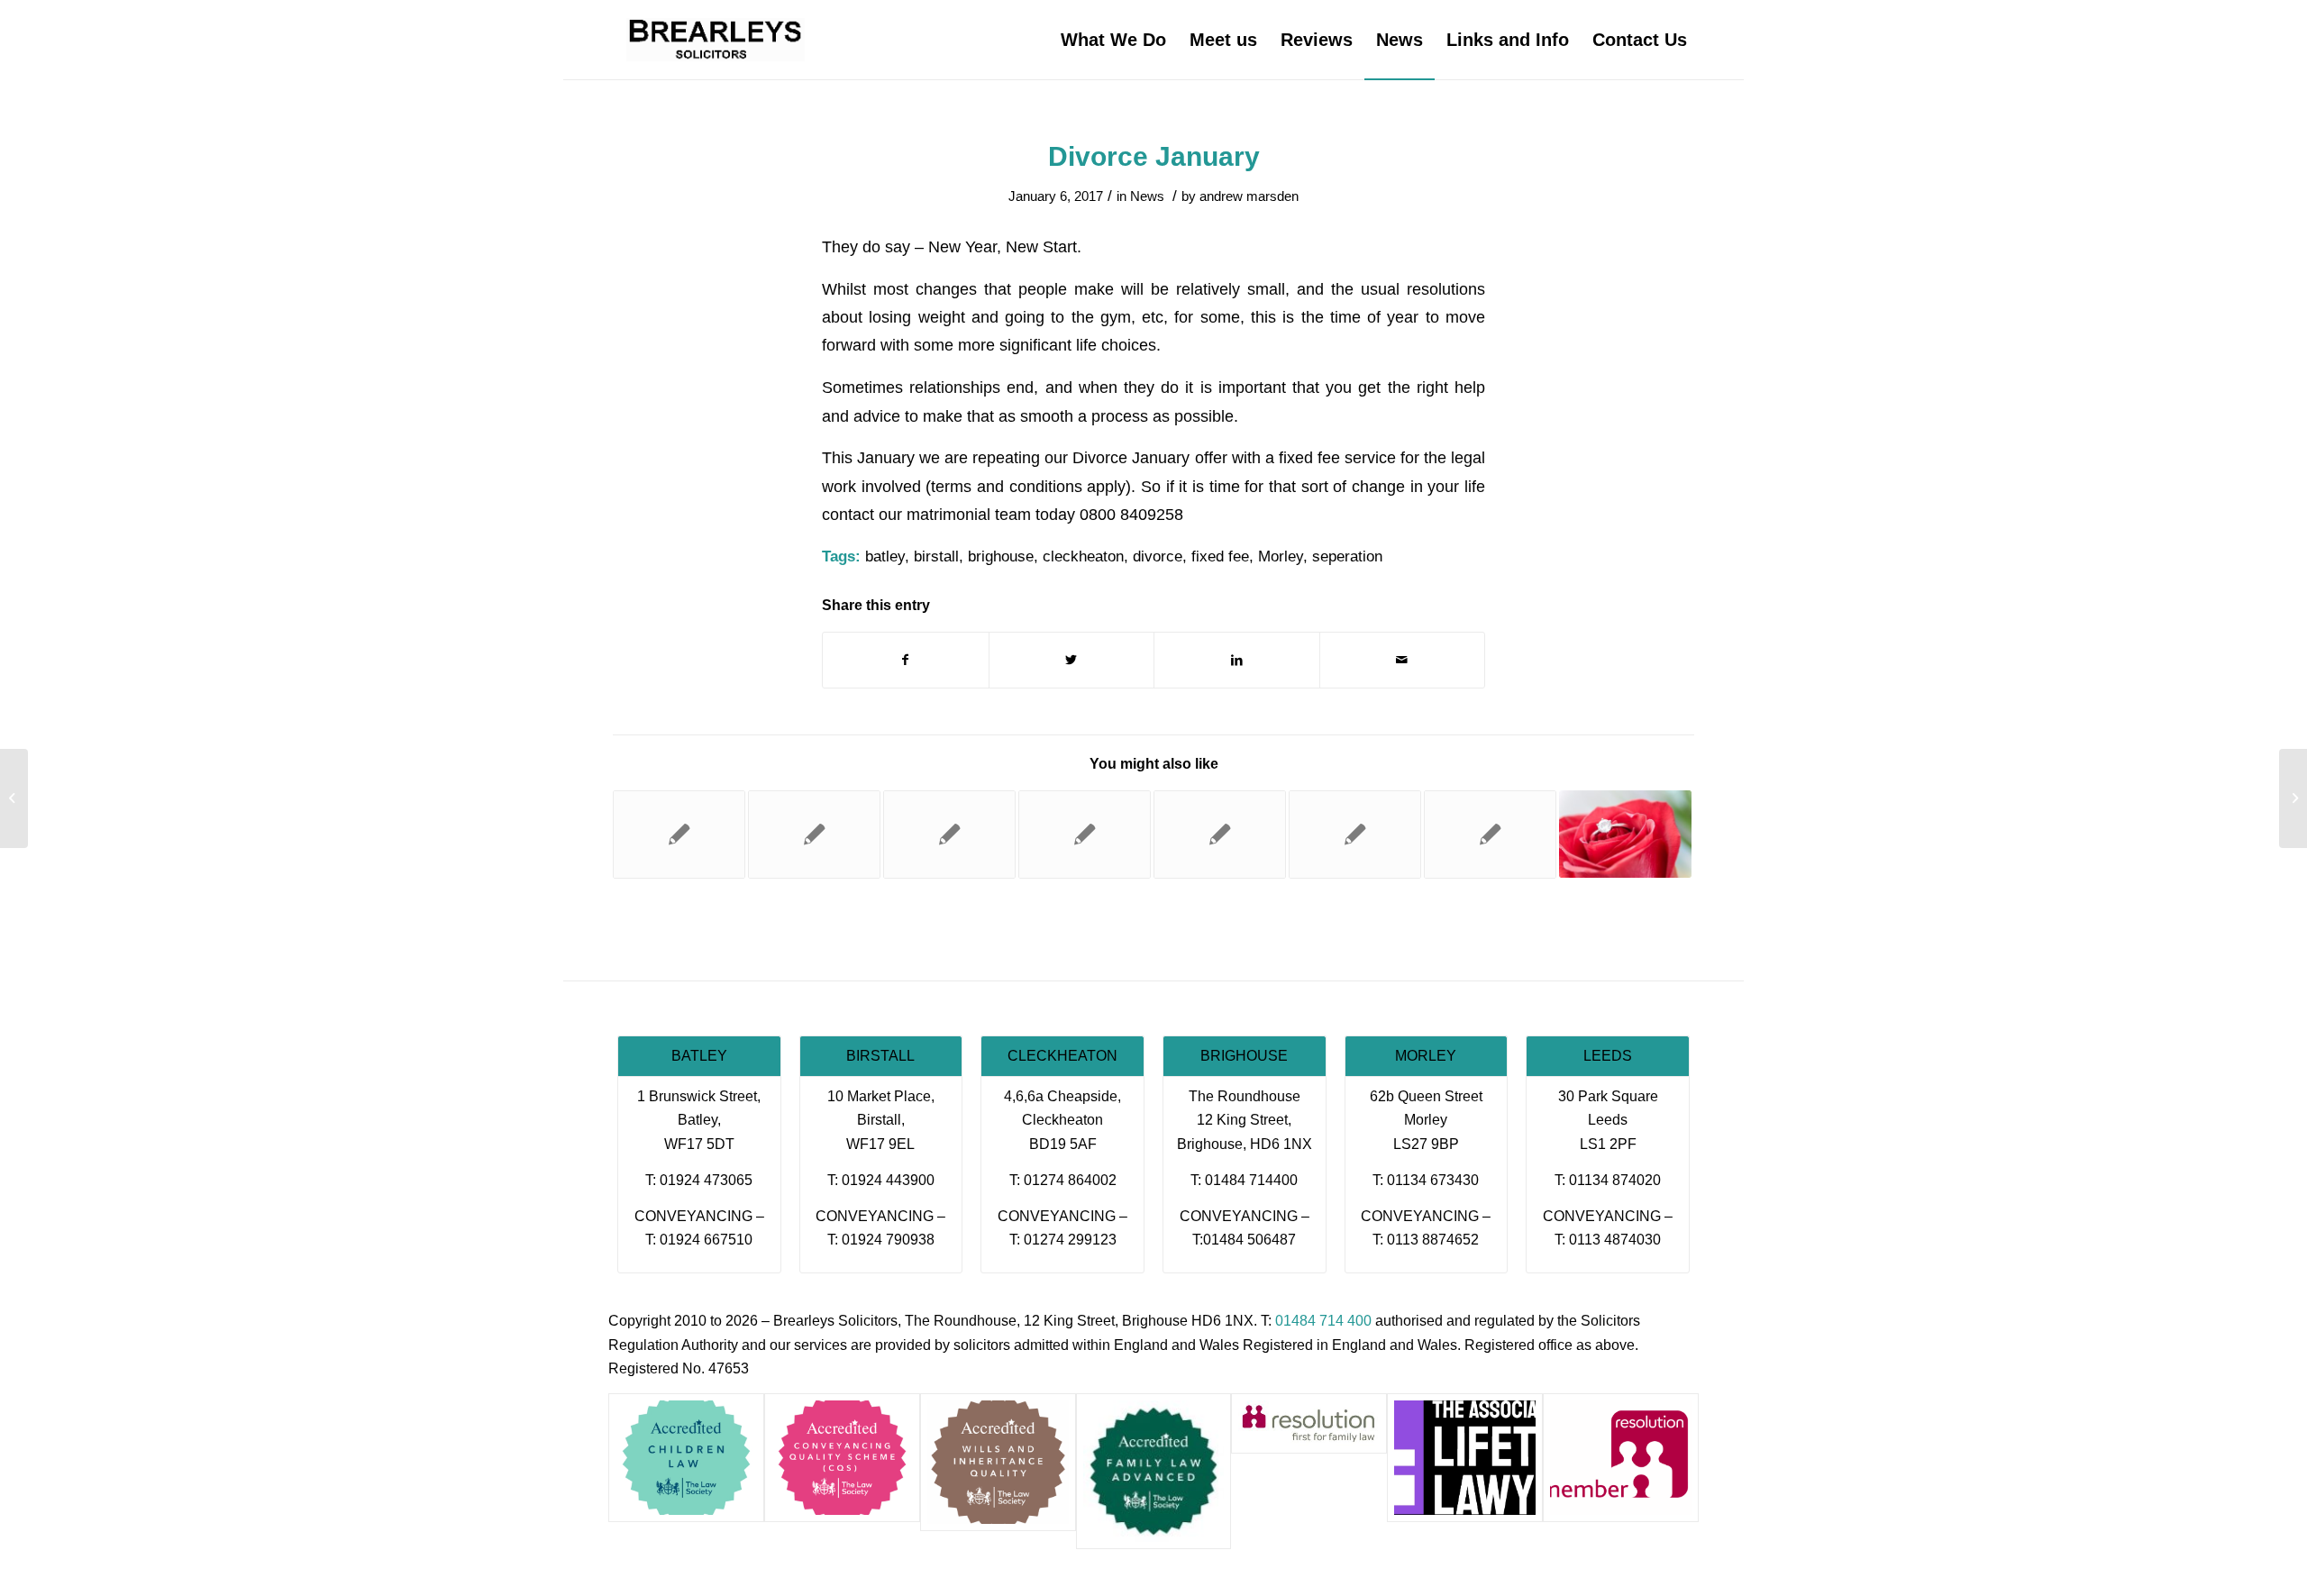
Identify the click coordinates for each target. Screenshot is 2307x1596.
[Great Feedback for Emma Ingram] (1220, 834)
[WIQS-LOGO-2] (998, 1462)
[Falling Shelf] (679, 834)
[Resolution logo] (1621, 1458)
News (1147, 196)
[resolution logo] (1309, 1423)
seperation (1347, 556)
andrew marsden (1249, 196)
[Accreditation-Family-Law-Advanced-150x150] (1154, 1471)
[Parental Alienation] (1085, 834)
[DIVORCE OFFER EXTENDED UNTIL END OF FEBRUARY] (814, 834)
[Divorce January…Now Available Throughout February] (1355, 834)
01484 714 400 (1323, 1321)
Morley (1281, 556)
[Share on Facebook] (906, 660)
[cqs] (842, 1458)
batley (885, 556)
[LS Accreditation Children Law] (686, 1458)
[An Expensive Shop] (1490, 834)
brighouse (1001, 556)
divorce (1158, 556)
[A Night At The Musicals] (14, 798)
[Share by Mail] (1403, 660)
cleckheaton (1083, 556)
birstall (936, 556)
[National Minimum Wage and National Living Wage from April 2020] (949, 834)
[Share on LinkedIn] (1237, 660)
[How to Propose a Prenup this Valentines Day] (1625, 834)
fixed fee (1220, 556)
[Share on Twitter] (1072, 660)
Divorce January (1154, 156)
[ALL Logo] (1465, 1458)
